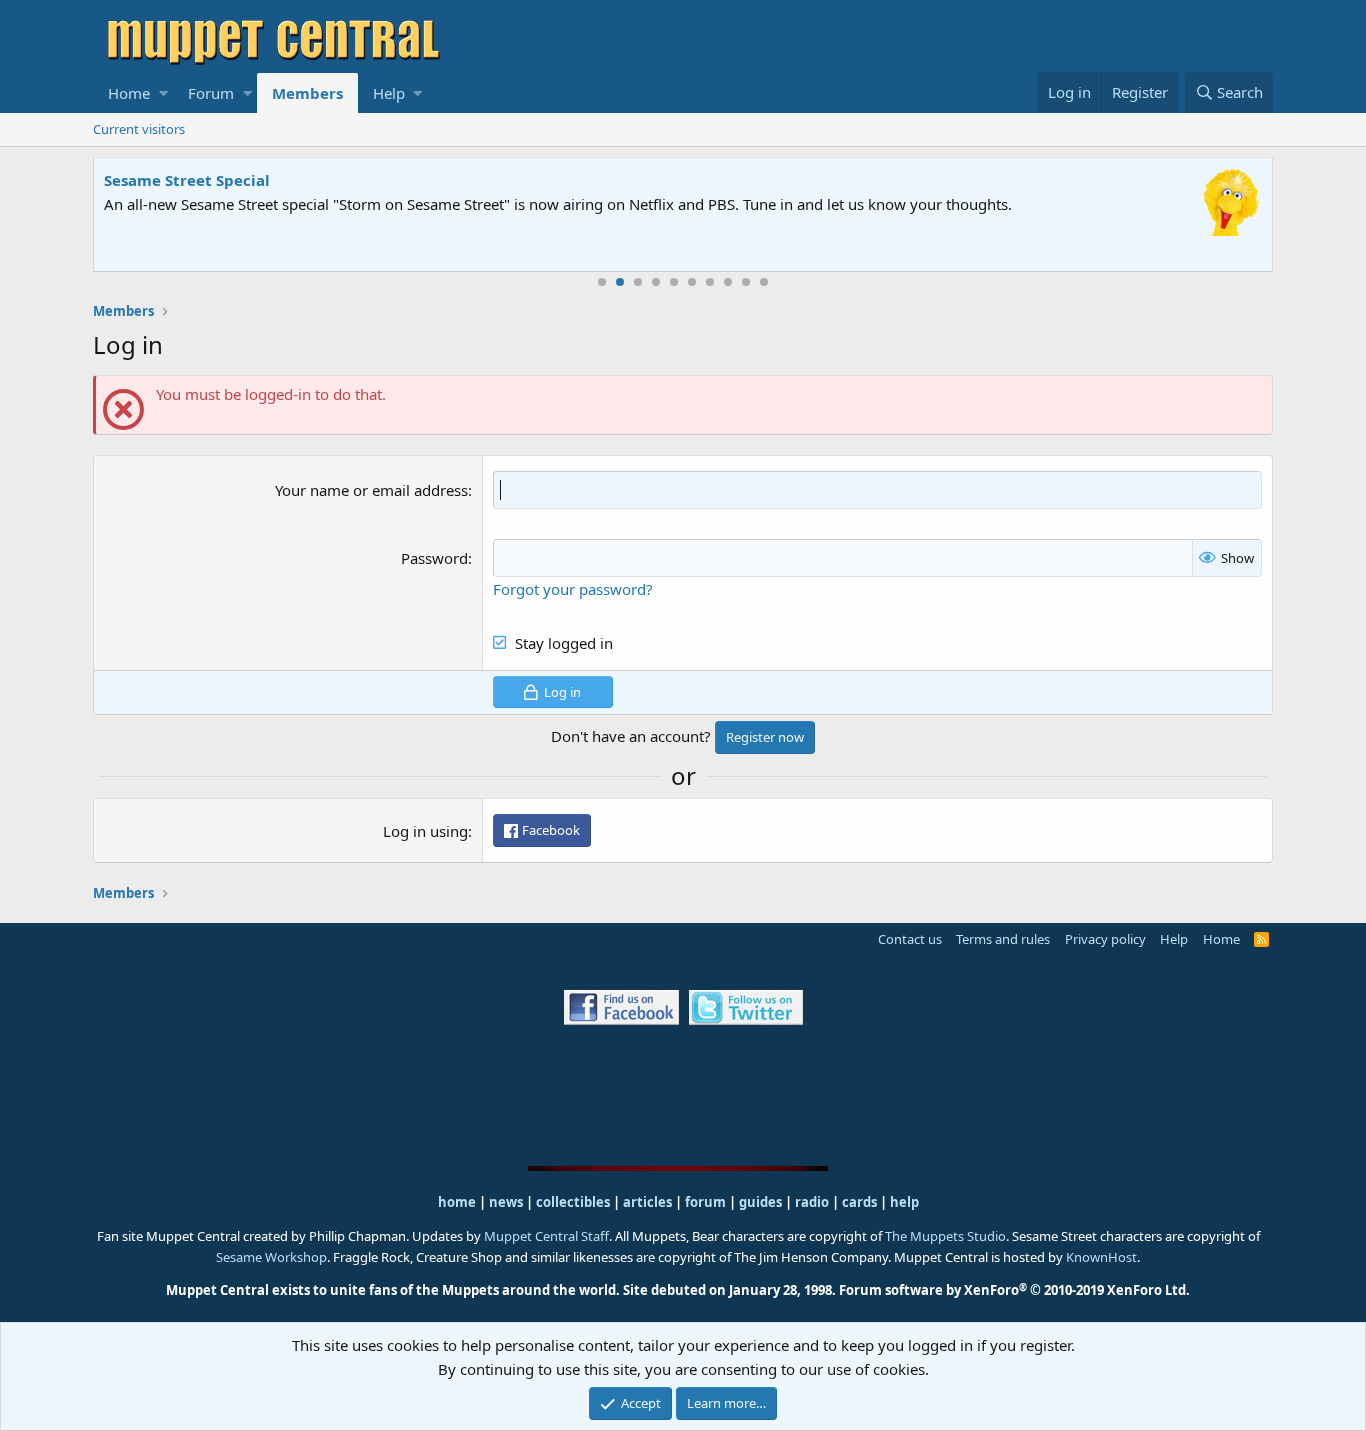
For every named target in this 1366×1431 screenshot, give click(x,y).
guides (760, 1202)
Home (129, 93)
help (904, 1202)
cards (859, 1202)
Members (307, 93)
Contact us (910, 939)
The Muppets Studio (945, 1236)
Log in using (425, 831)
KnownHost (1101, 1257)
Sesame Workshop (271, 1257)
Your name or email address (371, 490)
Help (389, 93)
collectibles (573, 1202)
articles (649, 1202)
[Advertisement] (683, 1094)
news (506, 1202)
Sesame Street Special (187, 180)
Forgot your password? (573, 589)
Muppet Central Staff (546, 1236)
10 (764, 282)
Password (434, 558)
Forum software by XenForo (1014, 1290)
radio (812, 1202)
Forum (211, 93)
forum (705, 1202)
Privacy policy (1105, 939)
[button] (163, 93)
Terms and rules (1003, 939)
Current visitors (139, 129)
